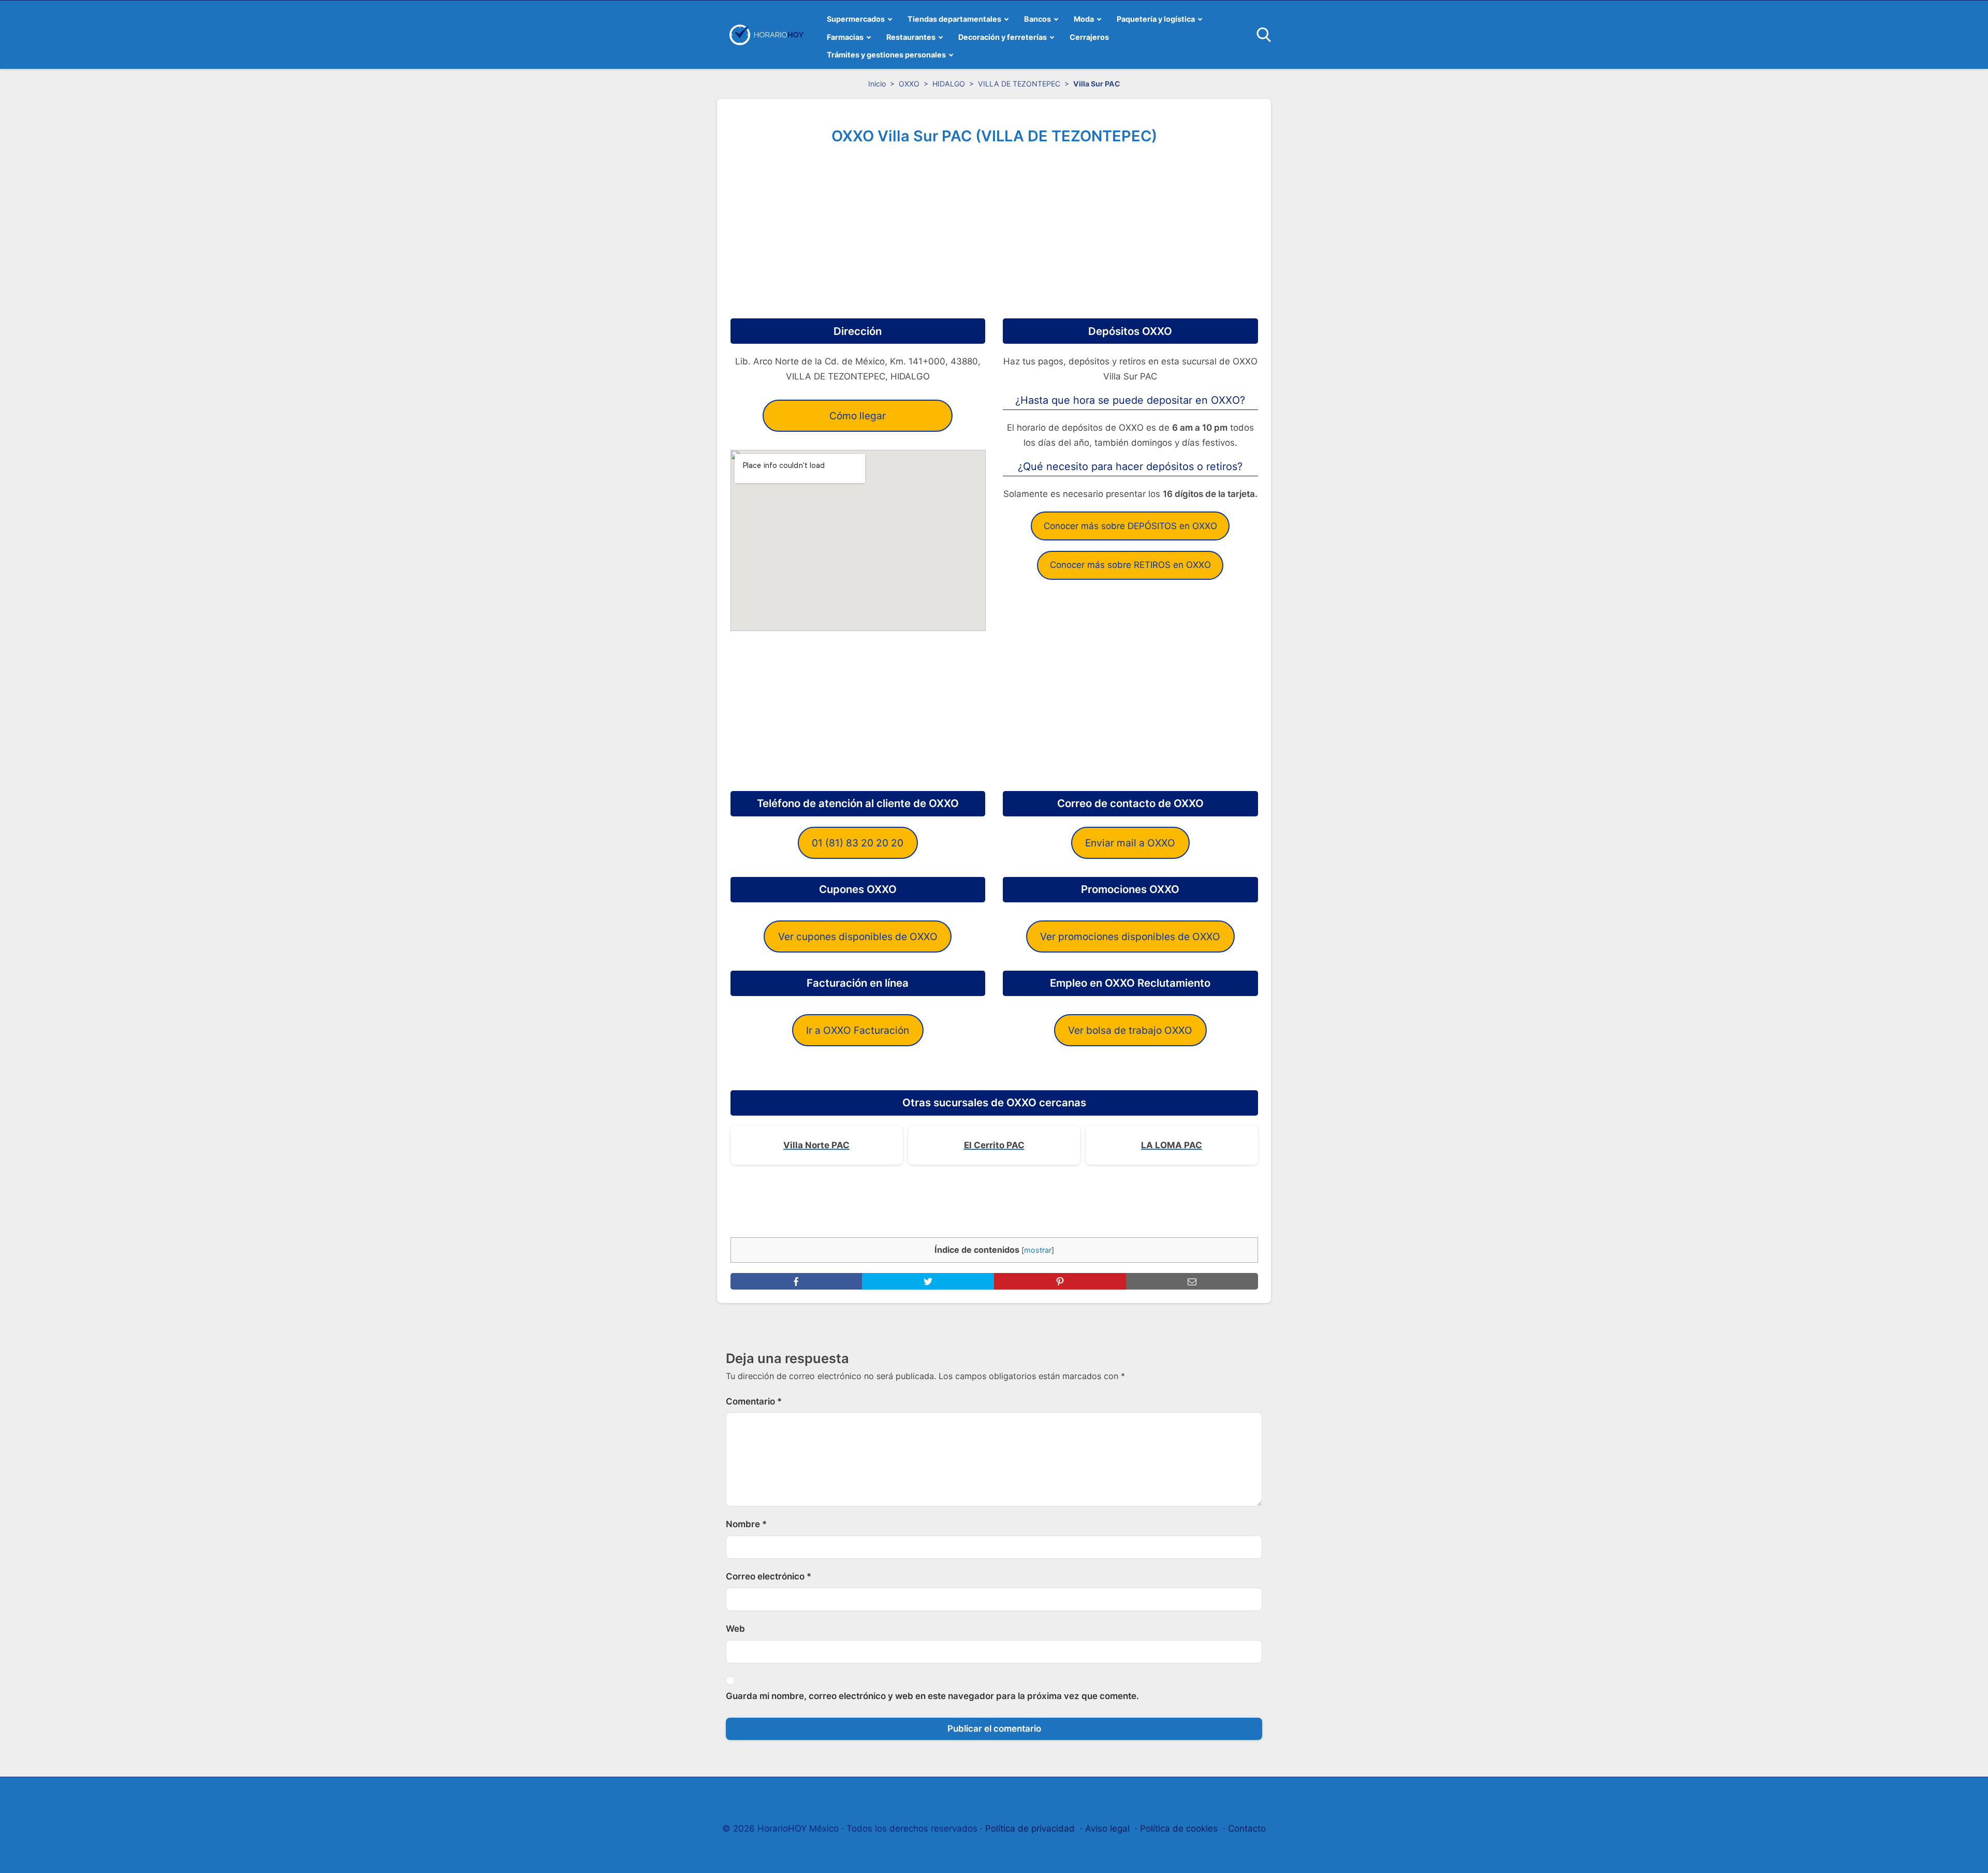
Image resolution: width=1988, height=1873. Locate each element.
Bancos (1037, 19)
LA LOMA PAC (1172, 1145)
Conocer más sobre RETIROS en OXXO (1130, 565)
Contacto (1247, 1828)
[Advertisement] (994, 228)
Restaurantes (911, 37)
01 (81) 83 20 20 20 (858, 843)
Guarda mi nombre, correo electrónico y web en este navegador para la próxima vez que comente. (932, 1696)
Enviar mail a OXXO (1130, 843)
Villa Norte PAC (816, 1145)
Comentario (754, 1401)
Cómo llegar (858, 416)
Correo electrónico (769, 1576)
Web (735, 1629)
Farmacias (845, 37)
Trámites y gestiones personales (886, 55)
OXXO (909, 84)
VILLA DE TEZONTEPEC (1019, 84)
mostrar (1038, 1250)
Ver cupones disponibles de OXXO (858, 936)
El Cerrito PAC (994, 1145)
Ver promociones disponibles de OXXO (1130, 936)
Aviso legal (1107, 1828)
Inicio (877, 84)
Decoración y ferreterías (1003, 37)
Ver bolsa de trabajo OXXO (1130, 1030)
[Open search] (1264, 35)
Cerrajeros (1089, 37)
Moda (1084, 19)
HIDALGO (949, 84)
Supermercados (856, 19)
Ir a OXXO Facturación (858, 1030)
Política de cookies (1179, 1828)
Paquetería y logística (1156, 19)
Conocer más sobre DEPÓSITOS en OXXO (1130, 526)
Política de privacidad (1030, 1828)
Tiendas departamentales (954, 19)
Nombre (746, 1524)
